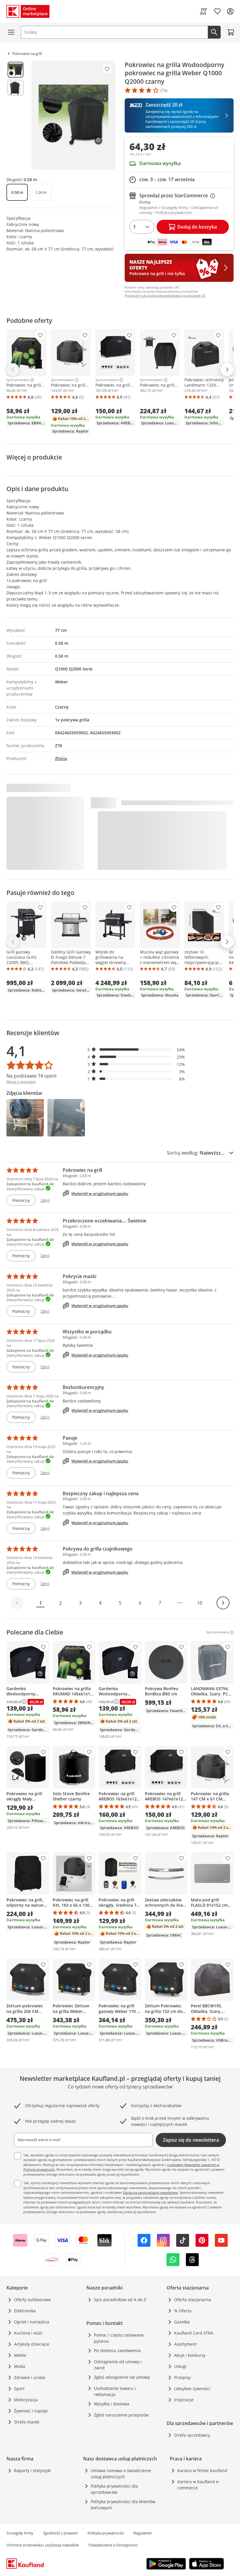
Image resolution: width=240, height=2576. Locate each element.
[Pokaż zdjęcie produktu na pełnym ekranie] (73, 115)
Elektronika (25, 2311)
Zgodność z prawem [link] (60, 2533)
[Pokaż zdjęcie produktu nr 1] (16, 70)
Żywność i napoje (31, 2411)
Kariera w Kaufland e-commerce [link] (199, 2485)
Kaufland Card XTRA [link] (194, 2333)
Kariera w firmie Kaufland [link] (202, 2470)
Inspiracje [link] (184, 2400)
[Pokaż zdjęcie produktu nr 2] (16, 88)
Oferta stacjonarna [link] (193, 2300)
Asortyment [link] (185, 2344)
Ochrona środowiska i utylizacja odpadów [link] (43, 2545)
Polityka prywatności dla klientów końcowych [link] (123, 2505)
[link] (203, 11)
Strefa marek (27, 2422)
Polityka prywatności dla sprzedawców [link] (114, 2489)
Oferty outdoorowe (32, 2300)
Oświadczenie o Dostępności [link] (113, 2545)
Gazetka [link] (182, 2322)
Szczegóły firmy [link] (20, 2533)
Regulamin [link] (143, 2533)
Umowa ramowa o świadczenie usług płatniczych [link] (121, 2474)
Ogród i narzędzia (32, 2322)
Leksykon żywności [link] (192, 2389)
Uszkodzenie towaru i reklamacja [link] (115, 2391)
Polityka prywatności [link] (106, 2533)
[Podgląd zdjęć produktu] (16, 115)
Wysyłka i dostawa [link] (112, 2404)
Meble (20, 2355)
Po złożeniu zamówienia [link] (117, 2351)
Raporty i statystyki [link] (32, 2470)
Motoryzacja (26, 2400)
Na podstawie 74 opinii (31, 1076)
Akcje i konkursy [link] (190, 2355)
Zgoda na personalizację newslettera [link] (150, 2192)
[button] (136, 1050)
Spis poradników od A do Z (120, 2300)
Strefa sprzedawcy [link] (192, 2435)
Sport (19, 2389)
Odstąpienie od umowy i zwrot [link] (118, 2365)
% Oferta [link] (183, 2311)
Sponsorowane (18, 380)
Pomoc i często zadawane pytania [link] (119, 2338)
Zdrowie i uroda (30, 2377)
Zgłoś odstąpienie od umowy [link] (122, 2377)
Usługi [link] (180, 2366)
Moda (20, 2366)
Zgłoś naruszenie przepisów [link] (121, 2415)
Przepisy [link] (182, 2377)
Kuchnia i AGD (28, 2333)
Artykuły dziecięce (32, 2344)
